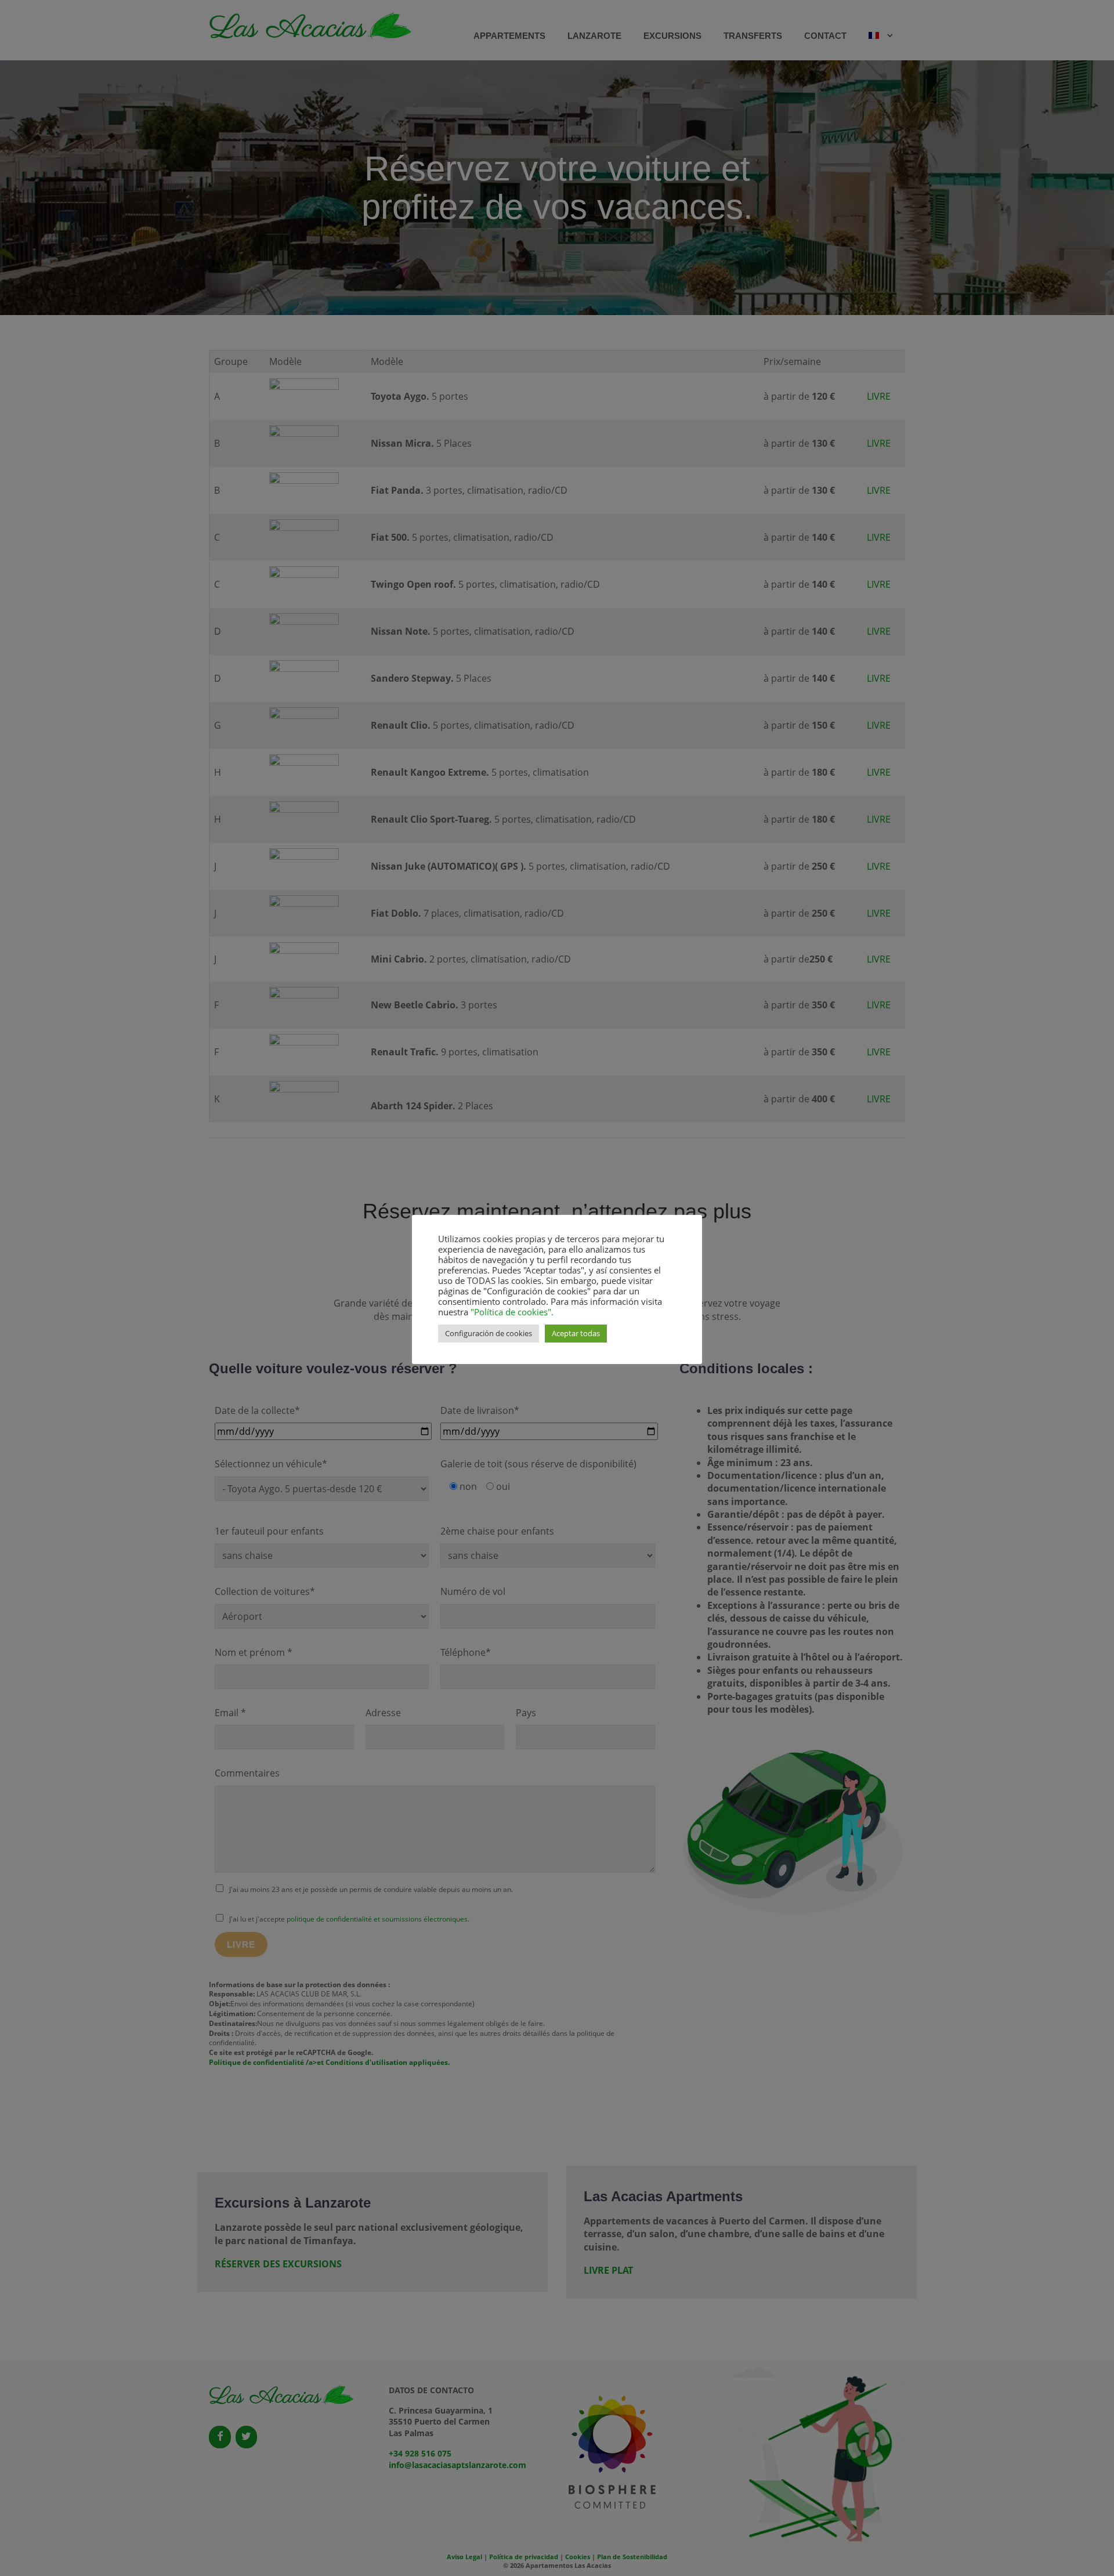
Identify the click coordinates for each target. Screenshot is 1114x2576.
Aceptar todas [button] (576, 1333)
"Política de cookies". (511, 1312)
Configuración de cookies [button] (489, 1333)
